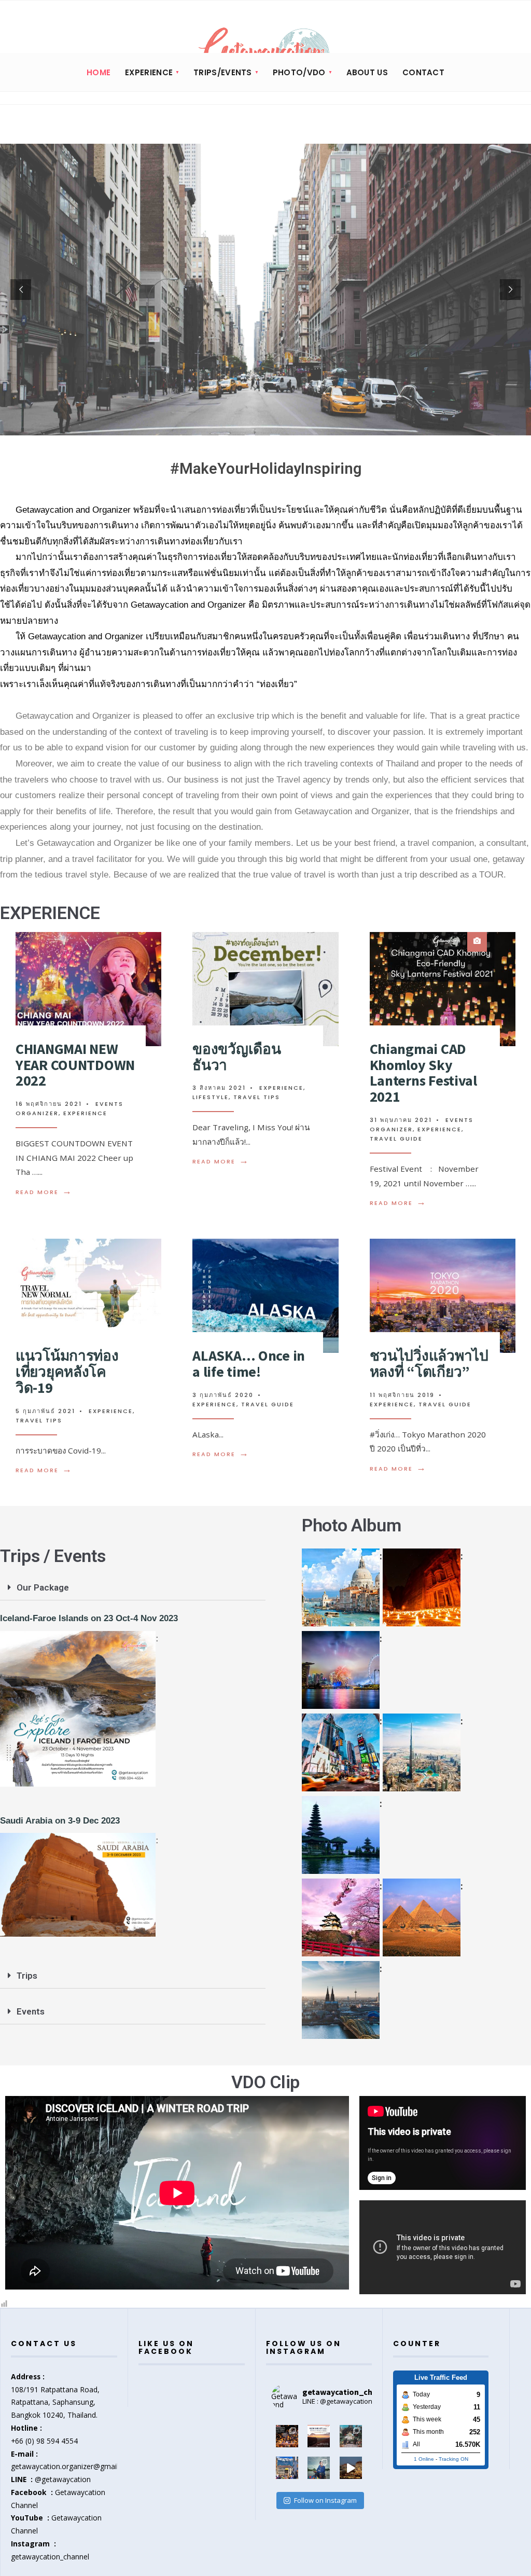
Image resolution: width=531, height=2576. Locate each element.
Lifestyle (211, 1097)
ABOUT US (367, 72)
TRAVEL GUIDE (396, 1139)
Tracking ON (453, 2459)
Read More (44, 1192)
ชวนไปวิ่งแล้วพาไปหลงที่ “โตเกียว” (429, 1364)
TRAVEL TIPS (257, 1097)
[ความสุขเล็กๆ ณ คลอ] (319, 2468)
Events (31, 2011)
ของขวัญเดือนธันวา (236, 1057)
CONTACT (423, 72)
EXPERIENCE (149, 72)
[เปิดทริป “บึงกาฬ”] (319, 2436)
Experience (85, 1113)
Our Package (43, 1587)
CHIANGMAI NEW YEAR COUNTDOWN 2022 (75, 1065)
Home (99, 72)
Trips (27, 1976)
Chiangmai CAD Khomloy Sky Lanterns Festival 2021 (423, 1073)
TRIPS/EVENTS (223, 72)
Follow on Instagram (325, 2500)
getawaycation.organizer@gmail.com (73, 2466)
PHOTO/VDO (299, 72)
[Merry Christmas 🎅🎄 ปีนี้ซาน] (351, 2468)
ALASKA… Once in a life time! (249, 1364)
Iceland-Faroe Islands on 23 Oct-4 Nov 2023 (89, 1618)
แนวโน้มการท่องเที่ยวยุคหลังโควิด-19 (67, 1372)
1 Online (424, 2459)
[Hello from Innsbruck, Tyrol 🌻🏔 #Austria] (287, 2468)
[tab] (133, 1588)
